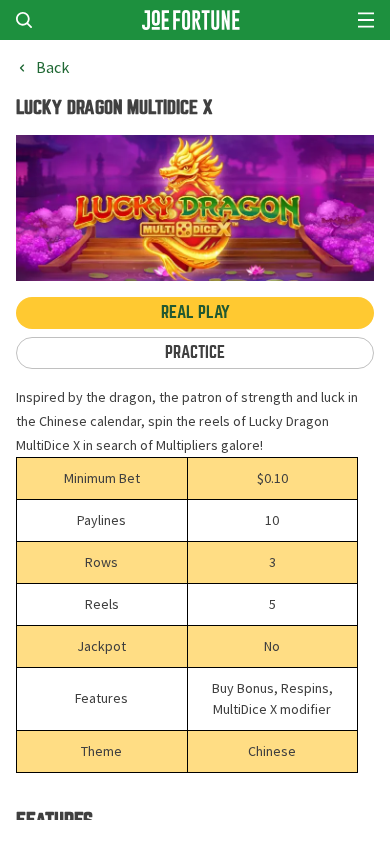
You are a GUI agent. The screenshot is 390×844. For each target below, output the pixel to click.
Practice (195, 352)
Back (52, 68)
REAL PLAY (195, 312)
